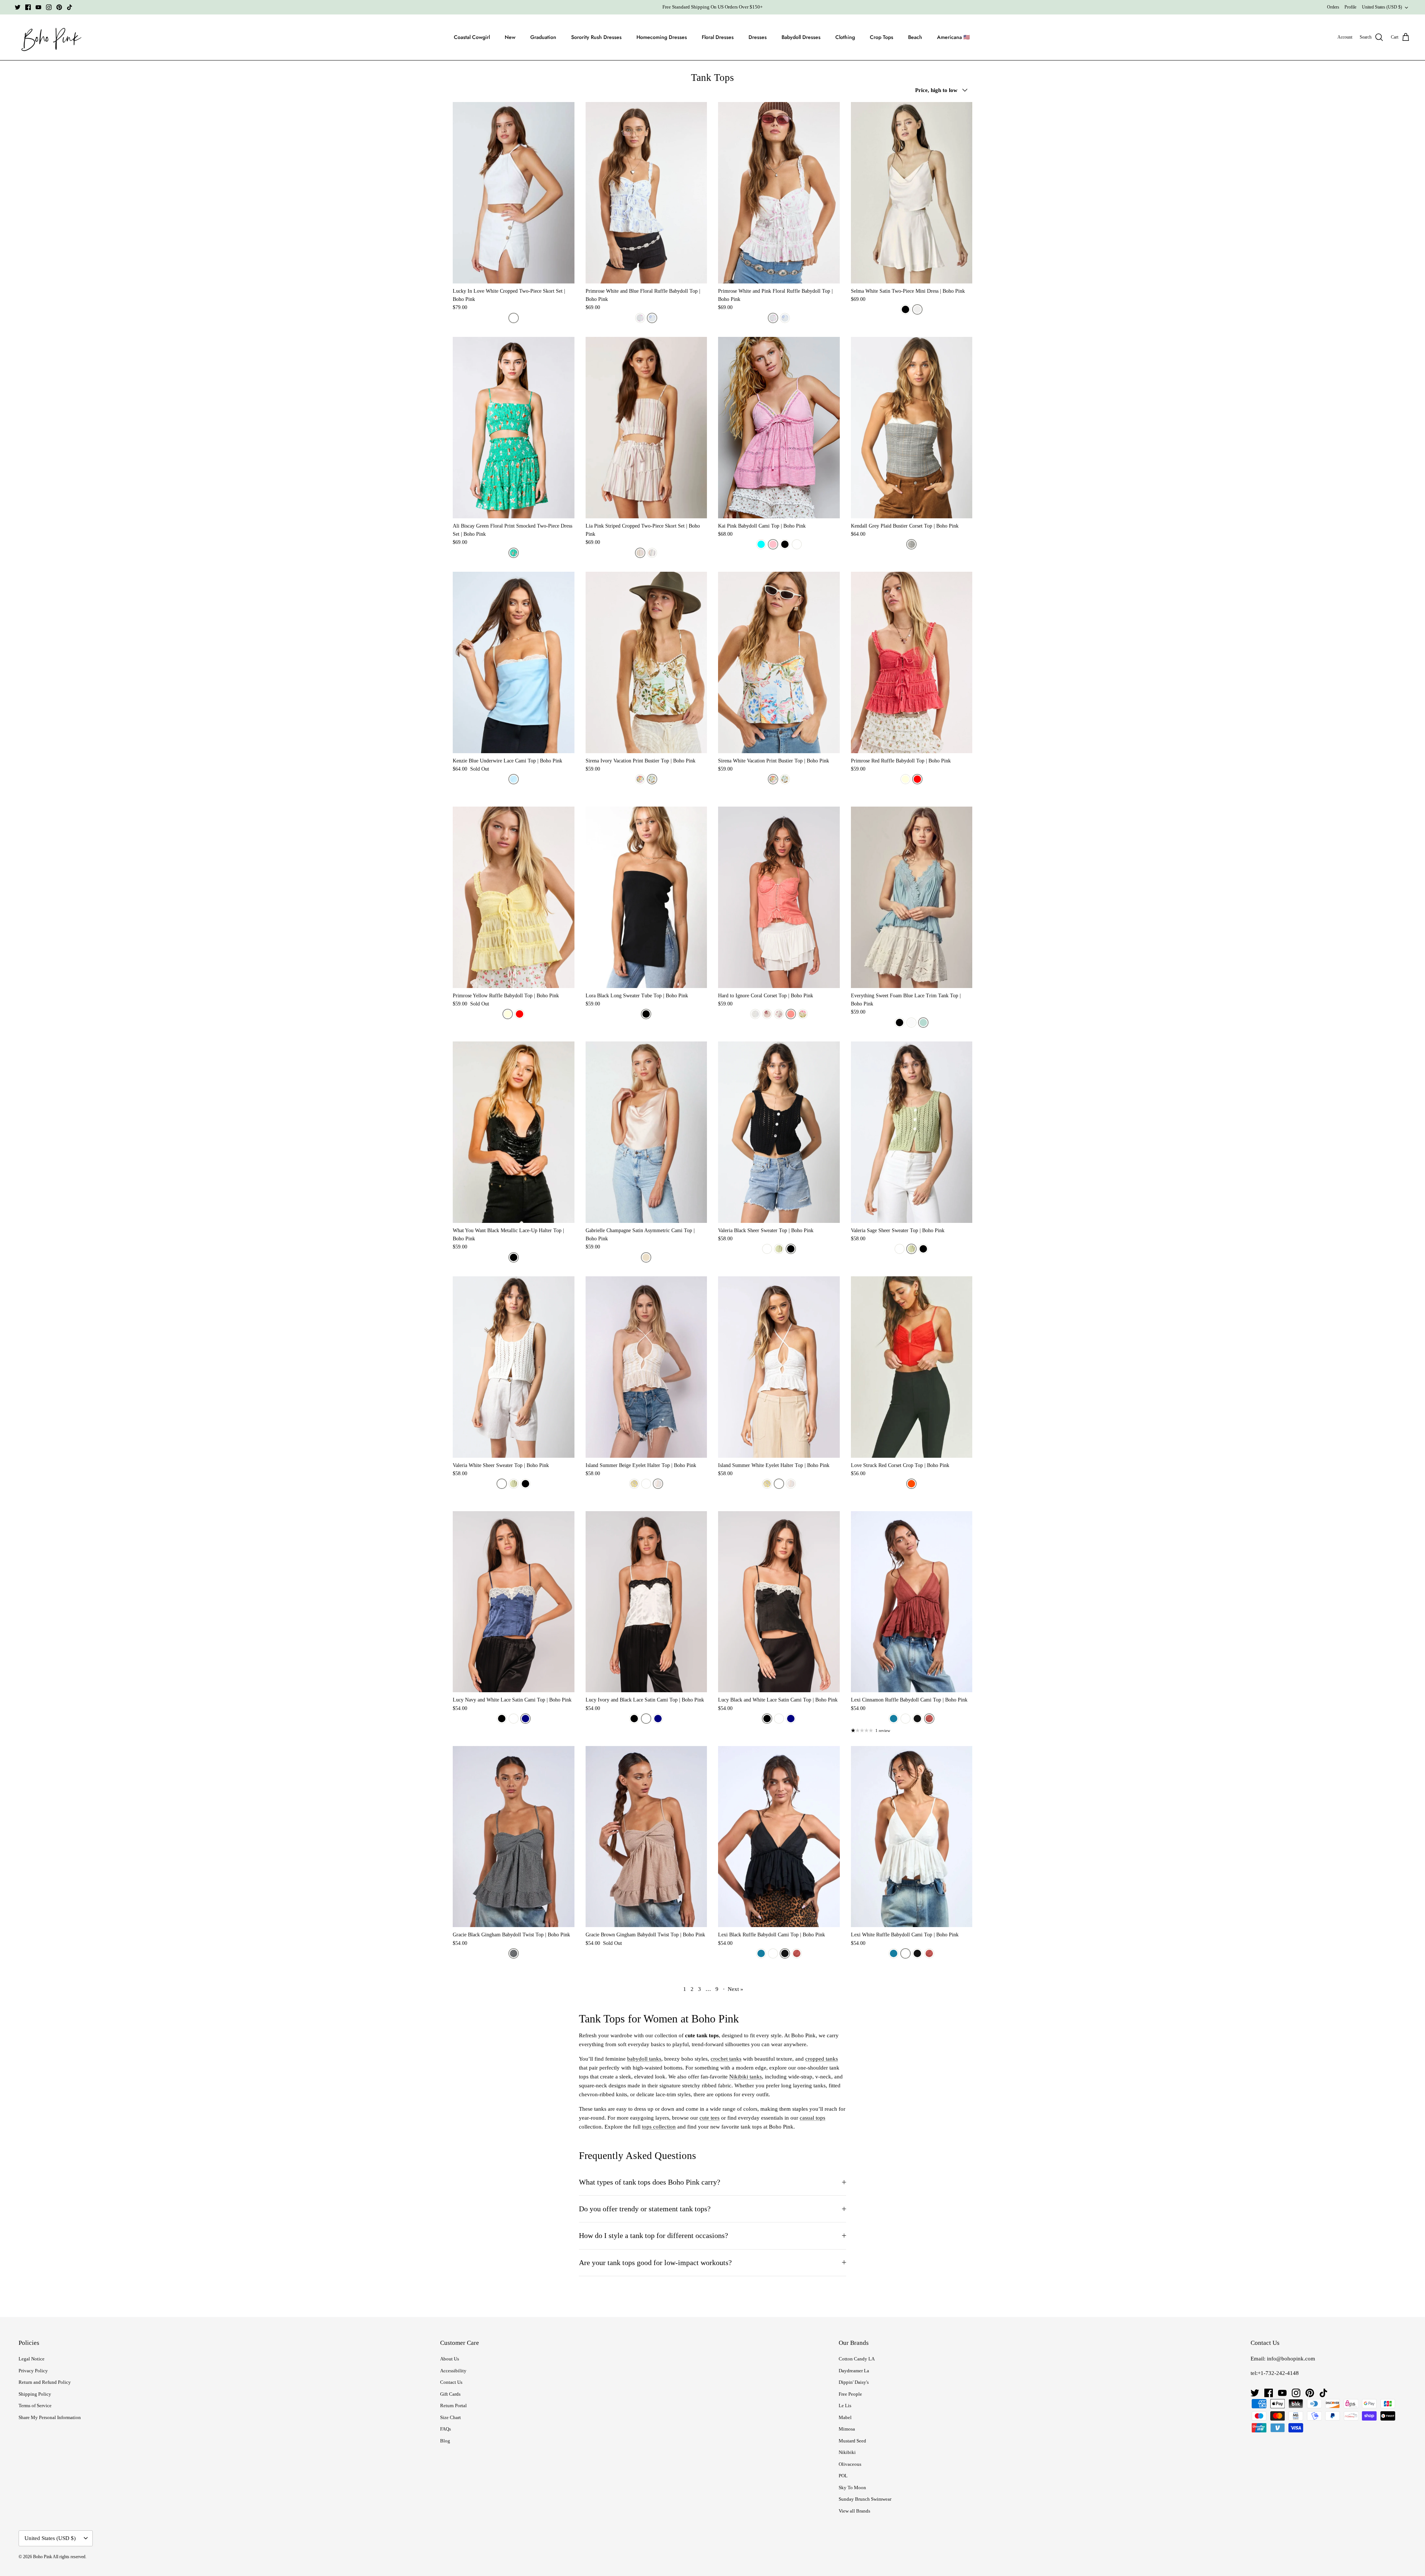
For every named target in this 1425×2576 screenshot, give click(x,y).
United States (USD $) (1382, 7)
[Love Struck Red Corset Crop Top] (912, 1367)
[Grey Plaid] (911, 544)
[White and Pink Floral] (640, 318)
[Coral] (791, 1014)
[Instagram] (49, 7)
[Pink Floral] (803, 1014)
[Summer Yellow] (634, 1484)
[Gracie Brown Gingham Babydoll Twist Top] (646, 1837)
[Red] (917, 779)
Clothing (845, 37)
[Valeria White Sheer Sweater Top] (514, 1367)
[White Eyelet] (755, 1014)
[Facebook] (28, 7)
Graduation (543, 37)
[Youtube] (38, 7)
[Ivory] (514, 1719)
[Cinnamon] (929, 1719)
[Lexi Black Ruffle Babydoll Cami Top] (779, 1837)
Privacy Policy (33, 2371)
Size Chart (451, 2417)
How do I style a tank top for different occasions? (653, 2236)
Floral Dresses (718, 37)
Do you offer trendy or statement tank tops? (645, 2209)
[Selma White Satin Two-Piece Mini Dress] (912, 193)
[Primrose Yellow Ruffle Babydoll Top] (514, 897)
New (510, 37)
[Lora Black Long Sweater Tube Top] (646, 897)
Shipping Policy (35, 2394)
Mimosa (847, 2429)
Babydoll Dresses (801, 37)
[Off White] (658, 1484)
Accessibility (453, 2371)
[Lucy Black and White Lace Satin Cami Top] (779, 1602)
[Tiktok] (70, 7)
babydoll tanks (644, 2059)
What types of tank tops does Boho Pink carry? (650, 2182)
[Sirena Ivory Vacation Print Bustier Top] (646, 662)
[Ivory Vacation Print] (652, 779)
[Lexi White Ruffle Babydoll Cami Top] (912, 1837)
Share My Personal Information (50, 2417)
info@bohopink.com (1291, 2359)
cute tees (710, 2118)
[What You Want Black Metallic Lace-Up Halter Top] (514, 1132)
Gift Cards (450, 2394)
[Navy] (525, 1719)
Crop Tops (882, 37)
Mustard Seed (852, 2441)
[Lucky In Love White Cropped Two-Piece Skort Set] (514, 193)
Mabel (845, 2417)
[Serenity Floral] (767, 1014)
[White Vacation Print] (640, 779)
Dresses (758, 37)
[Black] (905, 309)
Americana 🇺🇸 (953, 37)
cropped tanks (822, 2059)
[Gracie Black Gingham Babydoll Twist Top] (514, 1837)
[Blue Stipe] (652, 553)
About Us (450, 2359)
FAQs (445, 2429)
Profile (1350, 7)
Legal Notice (32, 2359)
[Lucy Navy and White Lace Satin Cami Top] (514, 1602)
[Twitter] (18, 7)
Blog (445, 2441)
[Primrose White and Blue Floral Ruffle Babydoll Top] (646, 193)
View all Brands (854, 2511)
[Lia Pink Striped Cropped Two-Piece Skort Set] (646, 428)
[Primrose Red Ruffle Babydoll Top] (912, 662)
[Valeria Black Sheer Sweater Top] (779, 1132)
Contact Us (451, 2382)
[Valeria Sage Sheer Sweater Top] (912, 1132)
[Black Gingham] (514, 1953)
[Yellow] (905, 779)
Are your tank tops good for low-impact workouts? (655, 2263)
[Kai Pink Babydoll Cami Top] (779, 428)
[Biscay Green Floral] (514, 553)
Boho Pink (42, 2557)
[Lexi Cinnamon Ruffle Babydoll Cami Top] (912, 1602)
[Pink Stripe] (640, 553)
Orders (1333, 7)
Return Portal (453, 2406)
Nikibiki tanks (746, 2077)
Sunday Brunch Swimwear (865, 2499)
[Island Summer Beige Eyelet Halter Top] (646, 1367)
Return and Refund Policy (45, 2382)
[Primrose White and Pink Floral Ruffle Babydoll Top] (779, 193)
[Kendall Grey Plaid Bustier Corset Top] (912, 428)
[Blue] (514, 779)
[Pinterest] (59, 7)
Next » (736, 1989)
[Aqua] (761, 544)
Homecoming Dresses (662, 37)
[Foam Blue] (923, 1023)
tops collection (659, 2127)
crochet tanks (726, 2059)
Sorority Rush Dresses (596, 37)
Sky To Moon (852, 2488)
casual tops (813, 2118)
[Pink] (773, 544)
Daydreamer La (854, 2371)
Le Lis (845, 2406)
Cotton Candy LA (857, 2359)
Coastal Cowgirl (472, 37)
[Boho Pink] (49, 37)
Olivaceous (850, 2464)
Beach (915, 37)
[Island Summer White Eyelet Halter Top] (779, 1367)
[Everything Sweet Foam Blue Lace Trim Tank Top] (912, 897)
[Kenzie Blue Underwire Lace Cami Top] (514, 662)
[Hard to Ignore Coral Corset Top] (779, 897)
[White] (514, 318)
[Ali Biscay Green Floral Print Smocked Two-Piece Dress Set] (514, 428)
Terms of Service (35, 2406)
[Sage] (779, 1249)
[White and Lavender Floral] (779, 1014)
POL (843, 2476)
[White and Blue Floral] (652, 318)
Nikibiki (847, 2452)
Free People (850, 2394)
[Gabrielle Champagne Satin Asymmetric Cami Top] (646, 1132)
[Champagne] (646, 1257)
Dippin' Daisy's (854, 2382)
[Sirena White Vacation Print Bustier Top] (779, 662)
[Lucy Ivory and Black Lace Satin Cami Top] (646, 1602)
